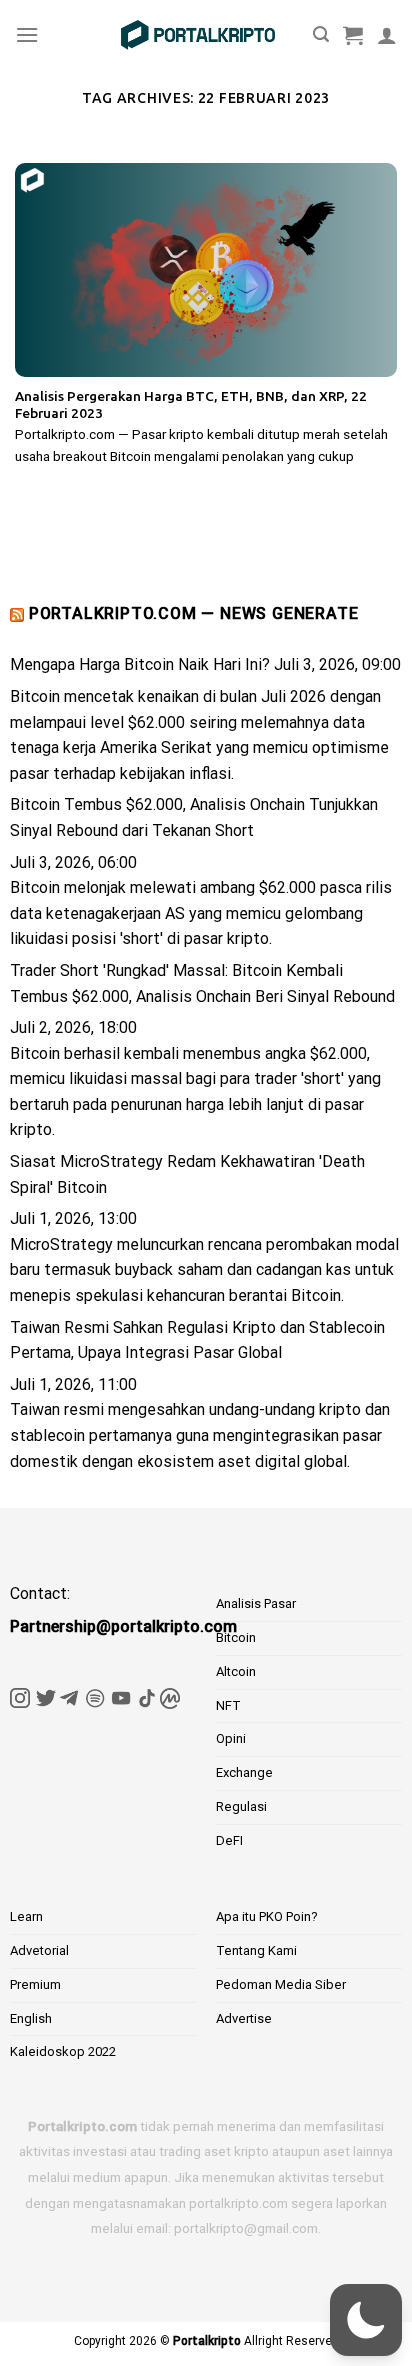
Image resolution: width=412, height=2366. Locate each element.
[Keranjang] (353, 35)
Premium (35, 1984)
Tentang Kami (256, 1950)
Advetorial (39, 1950)
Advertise (244, 2018)
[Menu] (27, 34)
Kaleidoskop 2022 (63, 2051)
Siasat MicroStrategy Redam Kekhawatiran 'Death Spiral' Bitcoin (187, 1174)
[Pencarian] (321, 34)
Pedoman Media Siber (281, 1984)
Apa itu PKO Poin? (267, 1916)
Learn (26, 1916)
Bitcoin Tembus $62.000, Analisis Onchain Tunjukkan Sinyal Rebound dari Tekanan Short (194, 817)
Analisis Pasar (256, 1603)
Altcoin (236, 1671)
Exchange (244, 1772)
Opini (231, 1738)
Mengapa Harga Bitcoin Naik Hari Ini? (140, 664)
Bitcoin (236, 1637)
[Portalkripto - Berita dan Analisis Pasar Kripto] (198, 35)
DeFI (229, 1840)
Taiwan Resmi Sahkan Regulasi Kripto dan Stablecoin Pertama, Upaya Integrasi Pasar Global (197, 1340)
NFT (228, 1705)
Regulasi (241, 1806)
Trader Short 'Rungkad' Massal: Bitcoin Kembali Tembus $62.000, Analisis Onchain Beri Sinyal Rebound (202, 983)
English (31, 2018)
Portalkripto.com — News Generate (194, 613)
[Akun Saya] (387, 35)
